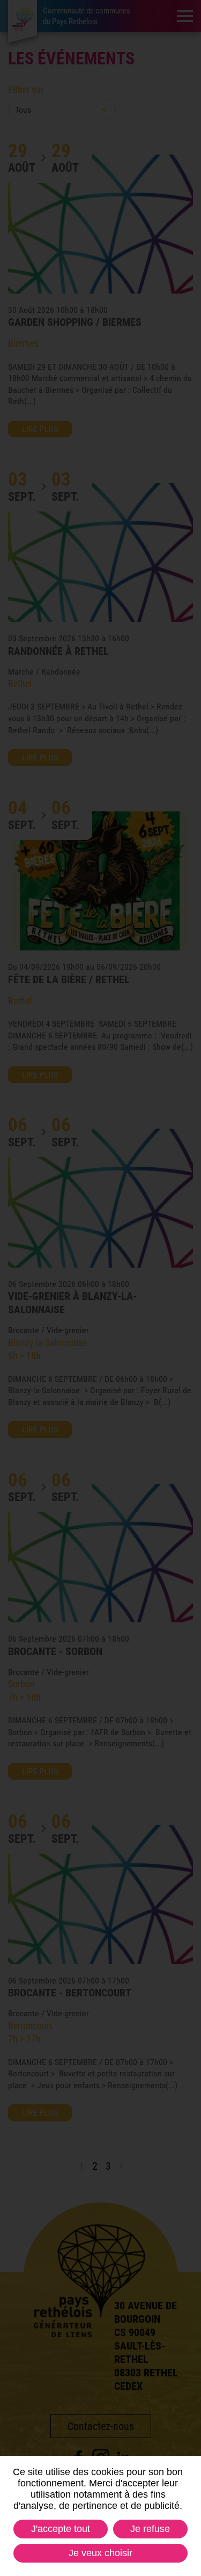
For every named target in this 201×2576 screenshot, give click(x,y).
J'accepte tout (61, 2529)
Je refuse (150, 2529)
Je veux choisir (100, 2553)
